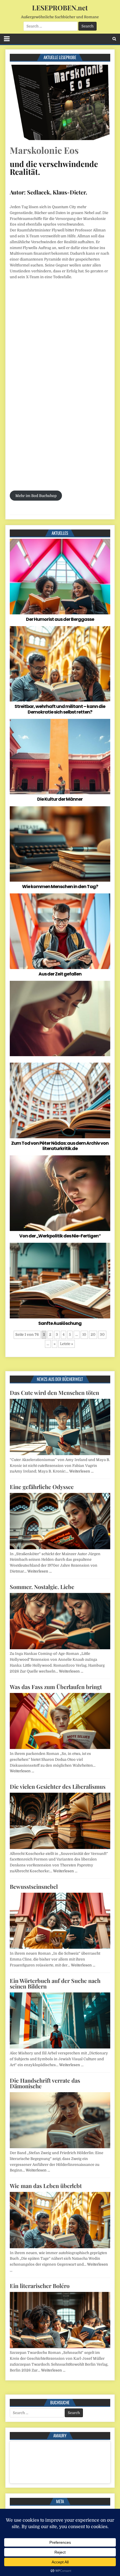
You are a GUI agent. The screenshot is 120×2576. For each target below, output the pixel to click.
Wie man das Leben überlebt (46, 2186)
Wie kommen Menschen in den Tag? (60, 887)
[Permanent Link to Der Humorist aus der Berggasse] (60, 577)
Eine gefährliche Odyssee (42, 1487)
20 (93, 1335)
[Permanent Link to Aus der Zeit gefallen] (60, 931)
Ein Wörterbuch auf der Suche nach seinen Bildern (55, 1983)
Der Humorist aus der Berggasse (60, 619)
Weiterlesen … (81, 1471)
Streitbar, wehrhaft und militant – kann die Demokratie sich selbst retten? (60, 709)
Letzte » (67, 1344)
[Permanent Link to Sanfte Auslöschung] (60, 1281)
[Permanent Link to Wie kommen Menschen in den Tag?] (60, 844)
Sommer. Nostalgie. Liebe (42, 1587)
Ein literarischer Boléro (40, 2286)
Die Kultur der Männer (60, 799)
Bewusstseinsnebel (34, 1886)
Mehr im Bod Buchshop (36, 496)
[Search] (114, 39)
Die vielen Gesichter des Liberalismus (58, 1786)
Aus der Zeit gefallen (60, 974)
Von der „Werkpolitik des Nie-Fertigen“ (60, 1236)
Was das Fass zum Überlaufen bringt (56, 1687)
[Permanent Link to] (60, 1019)
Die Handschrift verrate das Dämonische (45, 2083)
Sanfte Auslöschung (60, 1323)
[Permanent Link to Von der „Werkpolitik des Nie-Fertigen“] (60, 1193)
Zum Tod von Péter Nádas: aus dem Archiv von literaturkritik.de (60, 1146)
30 (102, 1335)
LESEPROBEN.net (60, 8)
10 (84, 1335)
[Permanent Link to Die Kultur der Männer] (60, 757)
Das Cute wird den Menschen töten (54, 1392)
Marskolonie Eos (44, 150)
